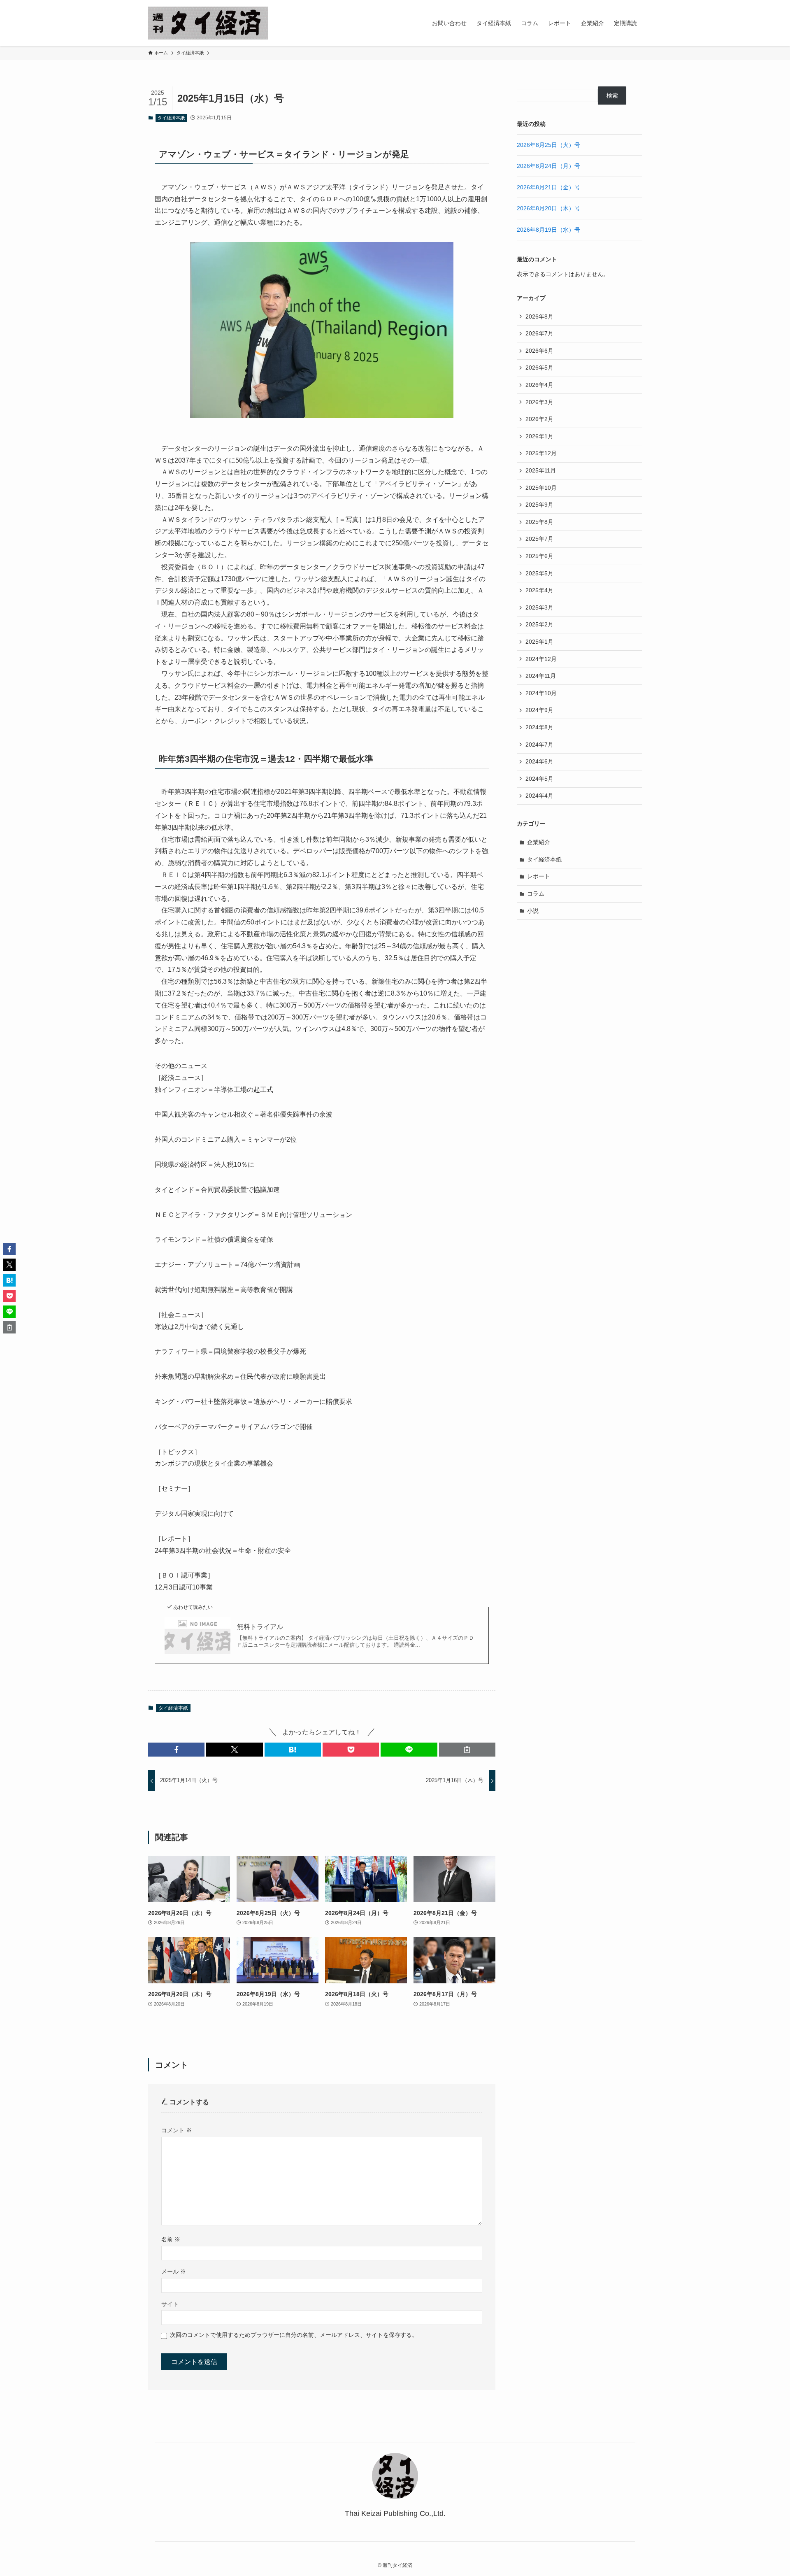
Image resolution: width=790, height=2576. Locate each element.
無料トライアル (260, 1627)
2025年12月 (541, 453)
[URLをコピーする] (467, 1750)
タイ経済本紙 (171, 118)
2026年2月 (539, 419)
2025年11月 (541, 470)
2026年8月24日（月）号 (548, 166)
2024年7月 (539, 745)
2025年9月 (539, 505)
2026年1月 (539, 436)
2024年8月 (539, 727)
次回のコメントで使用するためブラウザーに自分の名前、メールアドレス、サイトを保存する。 (294, 2335)
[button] (176, 1750)
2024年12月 (541, 659)
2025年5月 (539, 573)
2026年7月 (539, 333)
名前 (171, 2239)
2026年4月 (539, 385)
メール (174, 2271)
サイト (170, 2304)
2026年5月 (539, 368)
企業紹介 (539, 842)
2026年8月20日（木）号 (548, 208)
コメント (177, 2130)
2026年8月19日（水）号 (548, 230)
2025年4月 (539, 590)
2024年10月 (541, 693)
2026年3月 (539, 402)
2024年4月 (539, 796)
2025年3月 (539, 607)
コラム (536, 894)
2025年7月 (539, 539)
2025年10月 (541, 488)
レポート (539, 876)
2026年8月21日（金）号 (548, 187)
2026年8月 (539, 316)
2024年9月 (539, 710)
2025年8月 (539, 522)
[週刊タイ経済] (208, 23)
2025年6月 (539, 556)
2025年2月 (539, 624)
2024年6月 (539, 761)
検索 (612, 95)
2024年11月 (541, 676)
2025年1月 (539, 642)
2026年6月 (539, 351)
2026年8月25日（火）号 (548, 145)
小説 (533, 911)
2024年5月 (539, 779)
